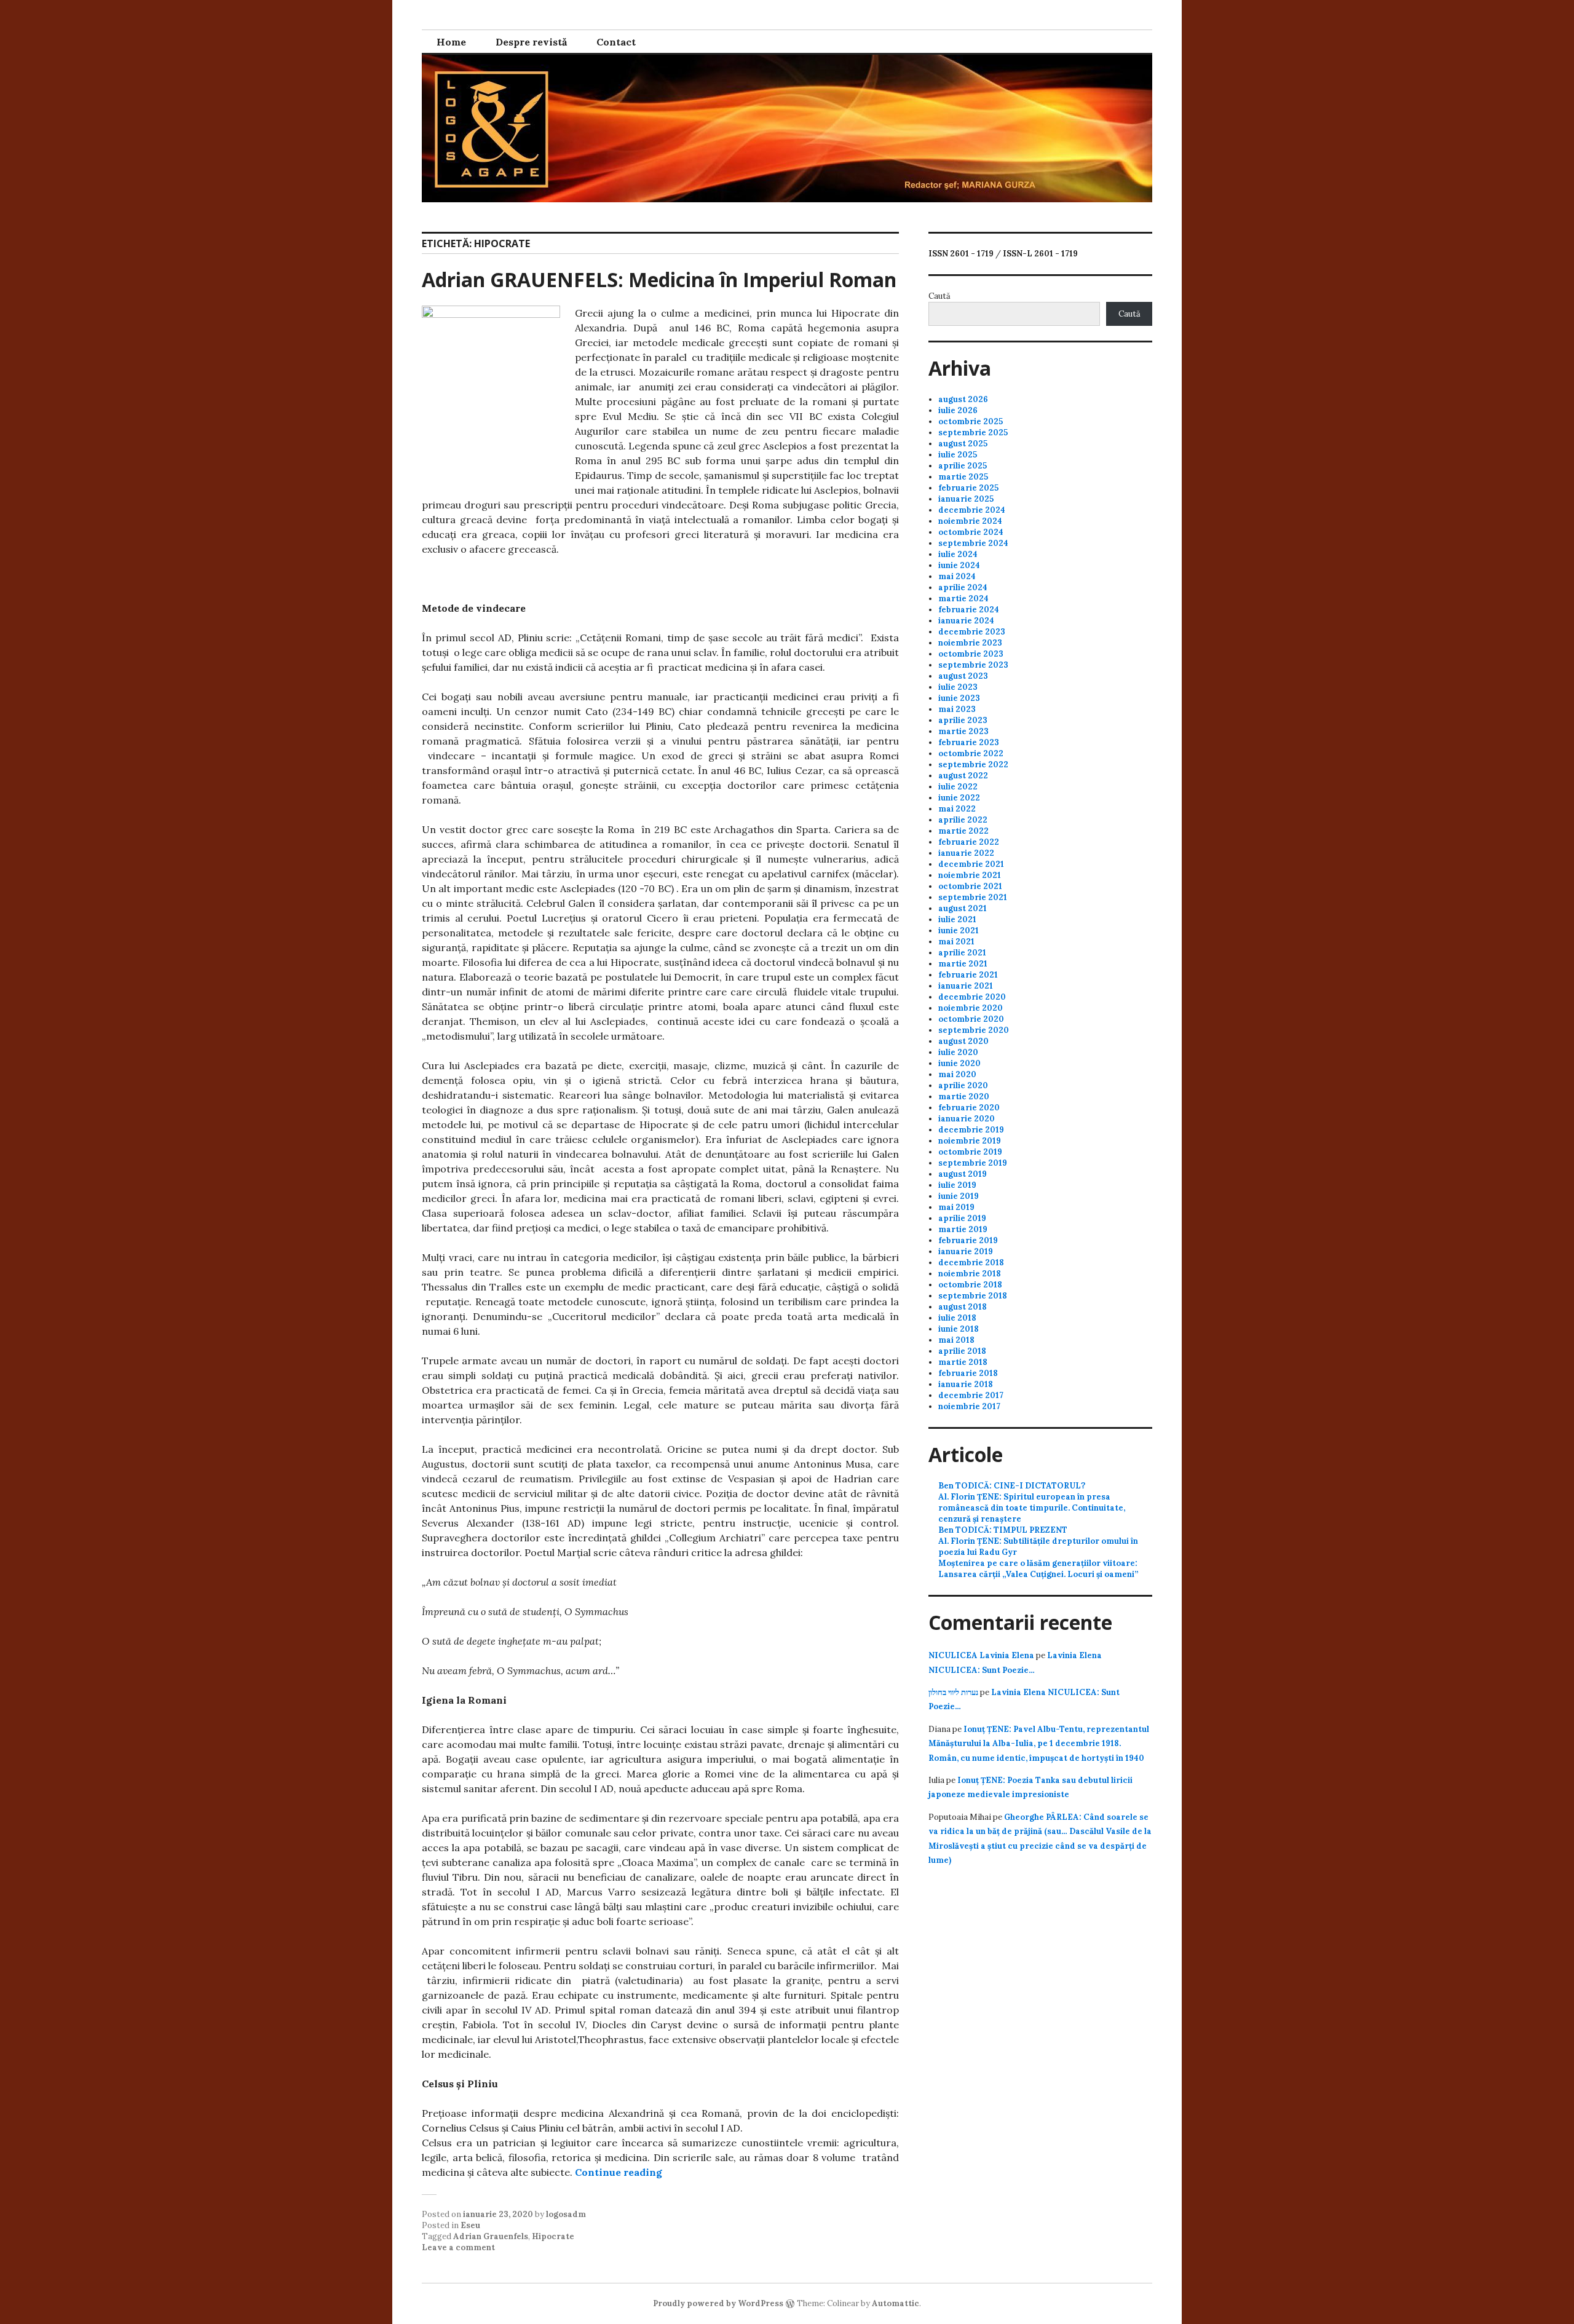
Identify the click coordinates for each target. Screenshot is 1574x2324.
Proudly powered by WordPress (718, 2303)
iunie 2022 (959, 798)
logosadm (566, 2214)
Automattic (896, 2303)
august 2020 (963, 1041)
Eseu (470, 2225)
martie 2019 (963, 1229)
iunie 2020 (959, 1063)
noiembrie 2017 (969, 1406)
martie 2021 (963, 964)
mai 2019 (956, 1207)
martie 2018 (963, 1362)
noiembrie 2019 (970, 1141)
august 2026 (963, 399)
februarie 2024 (969, 610)
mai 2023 (957, 709)
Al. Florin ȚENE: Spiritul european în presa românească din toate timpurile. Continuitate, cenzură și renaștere (1032, 1508)
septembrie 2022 (973, 765)
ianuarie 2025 (966, 499)
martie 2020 (964, 1097)
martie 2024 (963, 599)
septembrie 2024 (973, 543)
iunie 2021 (959, 931)
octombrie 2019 (970, 1152)
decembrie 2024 (972, 510)
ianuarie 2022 (966, 853)
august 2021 (963, 908)
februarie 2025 (968, 488)
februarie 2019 (968, 1240)
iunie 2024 (959, 565)
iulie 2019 (957, 1185)
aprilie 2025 (963, 466)
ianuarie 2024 (966, 621)
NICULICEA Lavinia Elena (981, 1655)
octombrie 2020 (971, 1019)
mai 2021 (956, 942)
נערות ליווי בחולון (953, 1692)
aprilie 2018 (962, 1351)
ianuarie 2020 (967, 1119)
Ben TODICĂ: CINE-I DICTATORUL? (1012, 1486)
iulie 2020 (958, 1052)
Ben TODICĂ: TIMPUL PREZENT (1003, 1530)
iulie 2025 (958, 455)
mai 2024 (957, 576)
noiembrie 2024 (970, 521)
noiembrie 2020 (971, 1008)
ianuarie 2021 (966, 986)
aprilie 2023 (963, 720)
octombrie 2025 (971, 421)
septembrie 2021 (973, 897)
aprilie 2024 (963, 587)
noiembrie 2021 (970, 875)
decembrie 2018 (971, 1263)
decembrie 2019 (971, 1130)
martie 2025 (963, 477)
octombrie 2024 (971, 532)
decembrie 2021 (971, 864)
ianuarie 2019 (966, 1251)
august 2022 (963, 776)
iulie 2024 (958, 554)
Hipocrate (553, 2236)
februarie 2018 (968, 1373)
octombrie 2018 (970, 1285)
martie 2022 (963, 831)
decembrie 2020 (972, 997)
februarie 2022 (969, 842)
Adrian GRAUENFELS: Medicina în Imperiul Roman (659, 279)
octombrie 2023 (971, 654)
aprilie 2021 (962, 953)
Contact (616, 42)
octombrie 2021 (970, 886)
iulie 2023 (958, 687)
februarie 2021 (968, 975)
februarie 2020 (969, 1108)
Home (451, 42)
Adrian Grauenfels (491, 2236)
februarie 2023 (969, 742)
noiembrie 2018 (970, 1274)
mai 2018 (956, 1340)
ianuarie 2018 (966, 1384)
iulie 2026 (958, 410)
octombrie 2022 (971, 753)
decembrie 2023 (972, 632)
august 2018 (963, 1307)
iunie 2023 (959, 698)
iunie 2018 (959, 1329)
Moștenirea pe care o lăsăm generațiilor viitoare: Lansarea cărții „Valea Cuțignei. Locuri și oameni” (1038, 1569)
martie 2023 (963, 731)
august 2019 (963, 1174)
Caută (939, 296)
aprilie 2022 (963, 820)
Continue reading (619, 2172)
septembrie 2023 (973, 665)
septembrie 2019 (973, 1163)
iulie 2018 (957, 1318)
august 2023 (963, 676)
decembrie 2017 (971, 1395)
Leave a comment (458, 2247)
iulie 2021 (957, 919)
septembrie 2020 (974, 1030)
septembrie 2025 (973, 433)
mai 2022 (957, 809)
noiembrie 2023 (970, 643)
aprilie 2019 (962, 1218)
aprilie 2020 (963, 1085)
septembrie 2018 (973, 1296)
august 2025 (963, 444)
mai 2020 (957, 1074)
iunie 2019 (959, 1196)
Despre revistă (531, 42)
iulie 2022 (958, 787)
